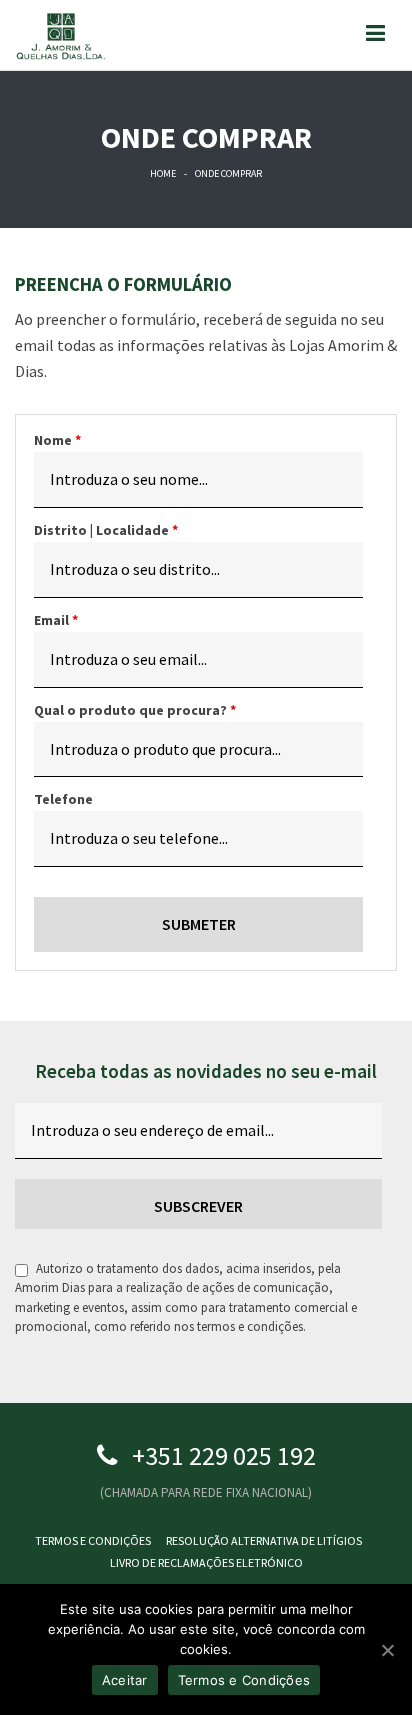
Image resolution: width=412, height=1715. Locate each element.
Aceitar (125, 1680)
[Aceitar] (387, 1650)
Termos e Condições (93, 1540)
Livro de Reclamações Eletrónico (206, 1562)
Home (163, 173)
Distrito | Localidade (106, 530)
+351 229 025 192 (224, 1455)
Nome (57, 440)
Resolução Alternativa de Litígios (264, 1540)
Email (56, 620)
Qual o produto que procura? (135, 710)
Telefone (63, 799)
